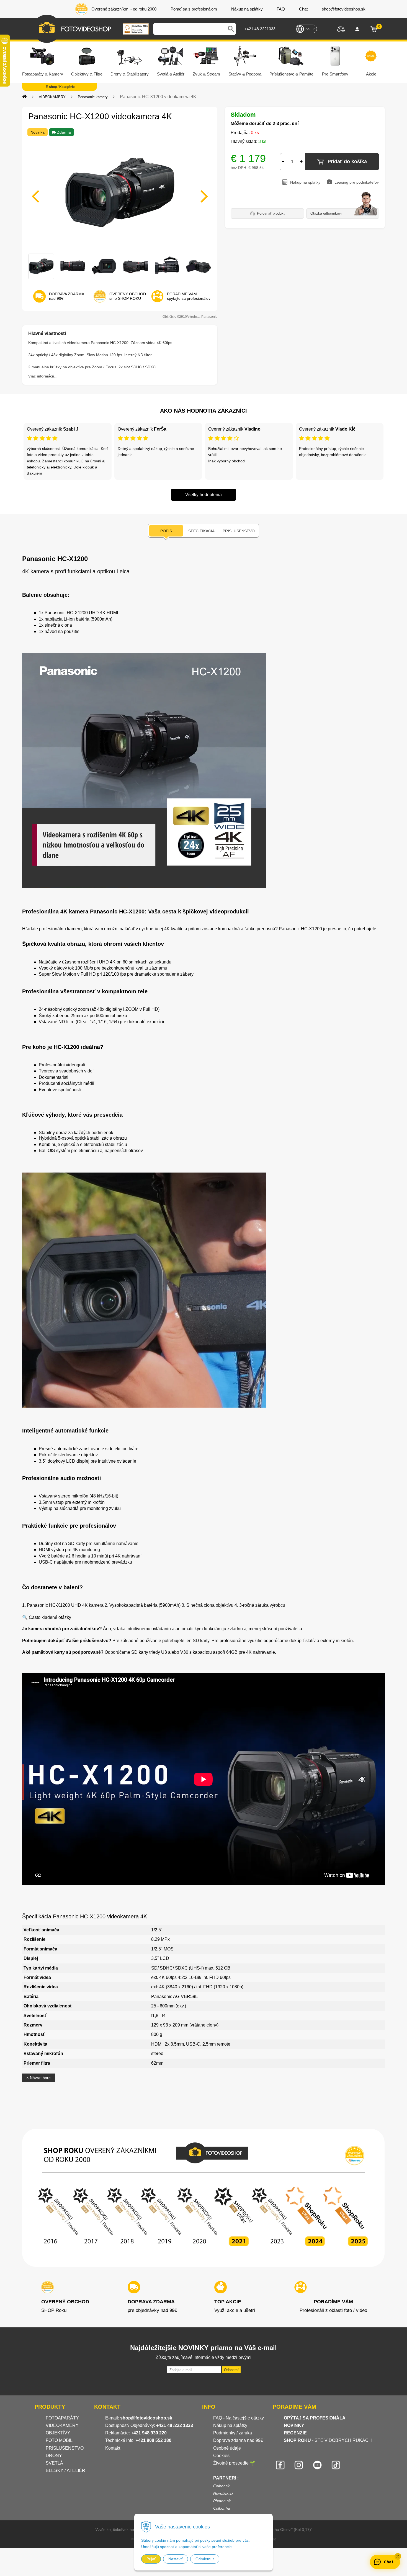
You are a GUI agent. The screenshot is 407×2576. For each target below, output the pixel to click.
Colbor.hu (222, 2508)
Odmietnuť (205, 2559)
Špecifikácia (201, 531)
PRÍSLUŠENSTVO (65, 2448)
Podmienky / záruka (233, 2433)
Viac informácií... (43, 376)
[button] (398, 2556)
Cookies (221, 2456)
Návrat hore (40, 2078)
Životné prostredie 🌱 (234, 2463)
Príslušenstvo (239, 531)
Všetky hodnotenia (203, 495)
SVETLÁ (55, 2463)
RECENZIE (295, 2433)
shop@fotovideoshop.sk (146, 2418)
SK (308, 29)
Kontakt (113, 2448)
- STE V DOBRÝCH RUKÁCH (328, 2440)
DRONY (54, 2456)
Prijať (151, 2559)
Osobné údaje (227, 2448)
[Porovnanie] (341, 29)
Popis (166, 531)
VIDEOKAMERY (52, 97)
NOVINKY (294, 2425)
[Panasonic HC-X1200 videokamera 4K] (120, 193)
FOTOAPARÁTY (62, 2418)
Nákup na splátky (230, 2425)
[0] (374, 29)
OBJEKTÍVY (58, 2433)
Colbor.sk (221, 2486)
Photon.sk (222, 2501)
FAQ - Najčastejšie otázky (239, 2418)
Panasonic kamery (93, 97)
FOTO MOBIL (59, 2440)
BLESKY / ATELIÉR (65, 2470)
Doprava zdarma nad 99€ (238, 2440)
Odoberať (231, 2370)
